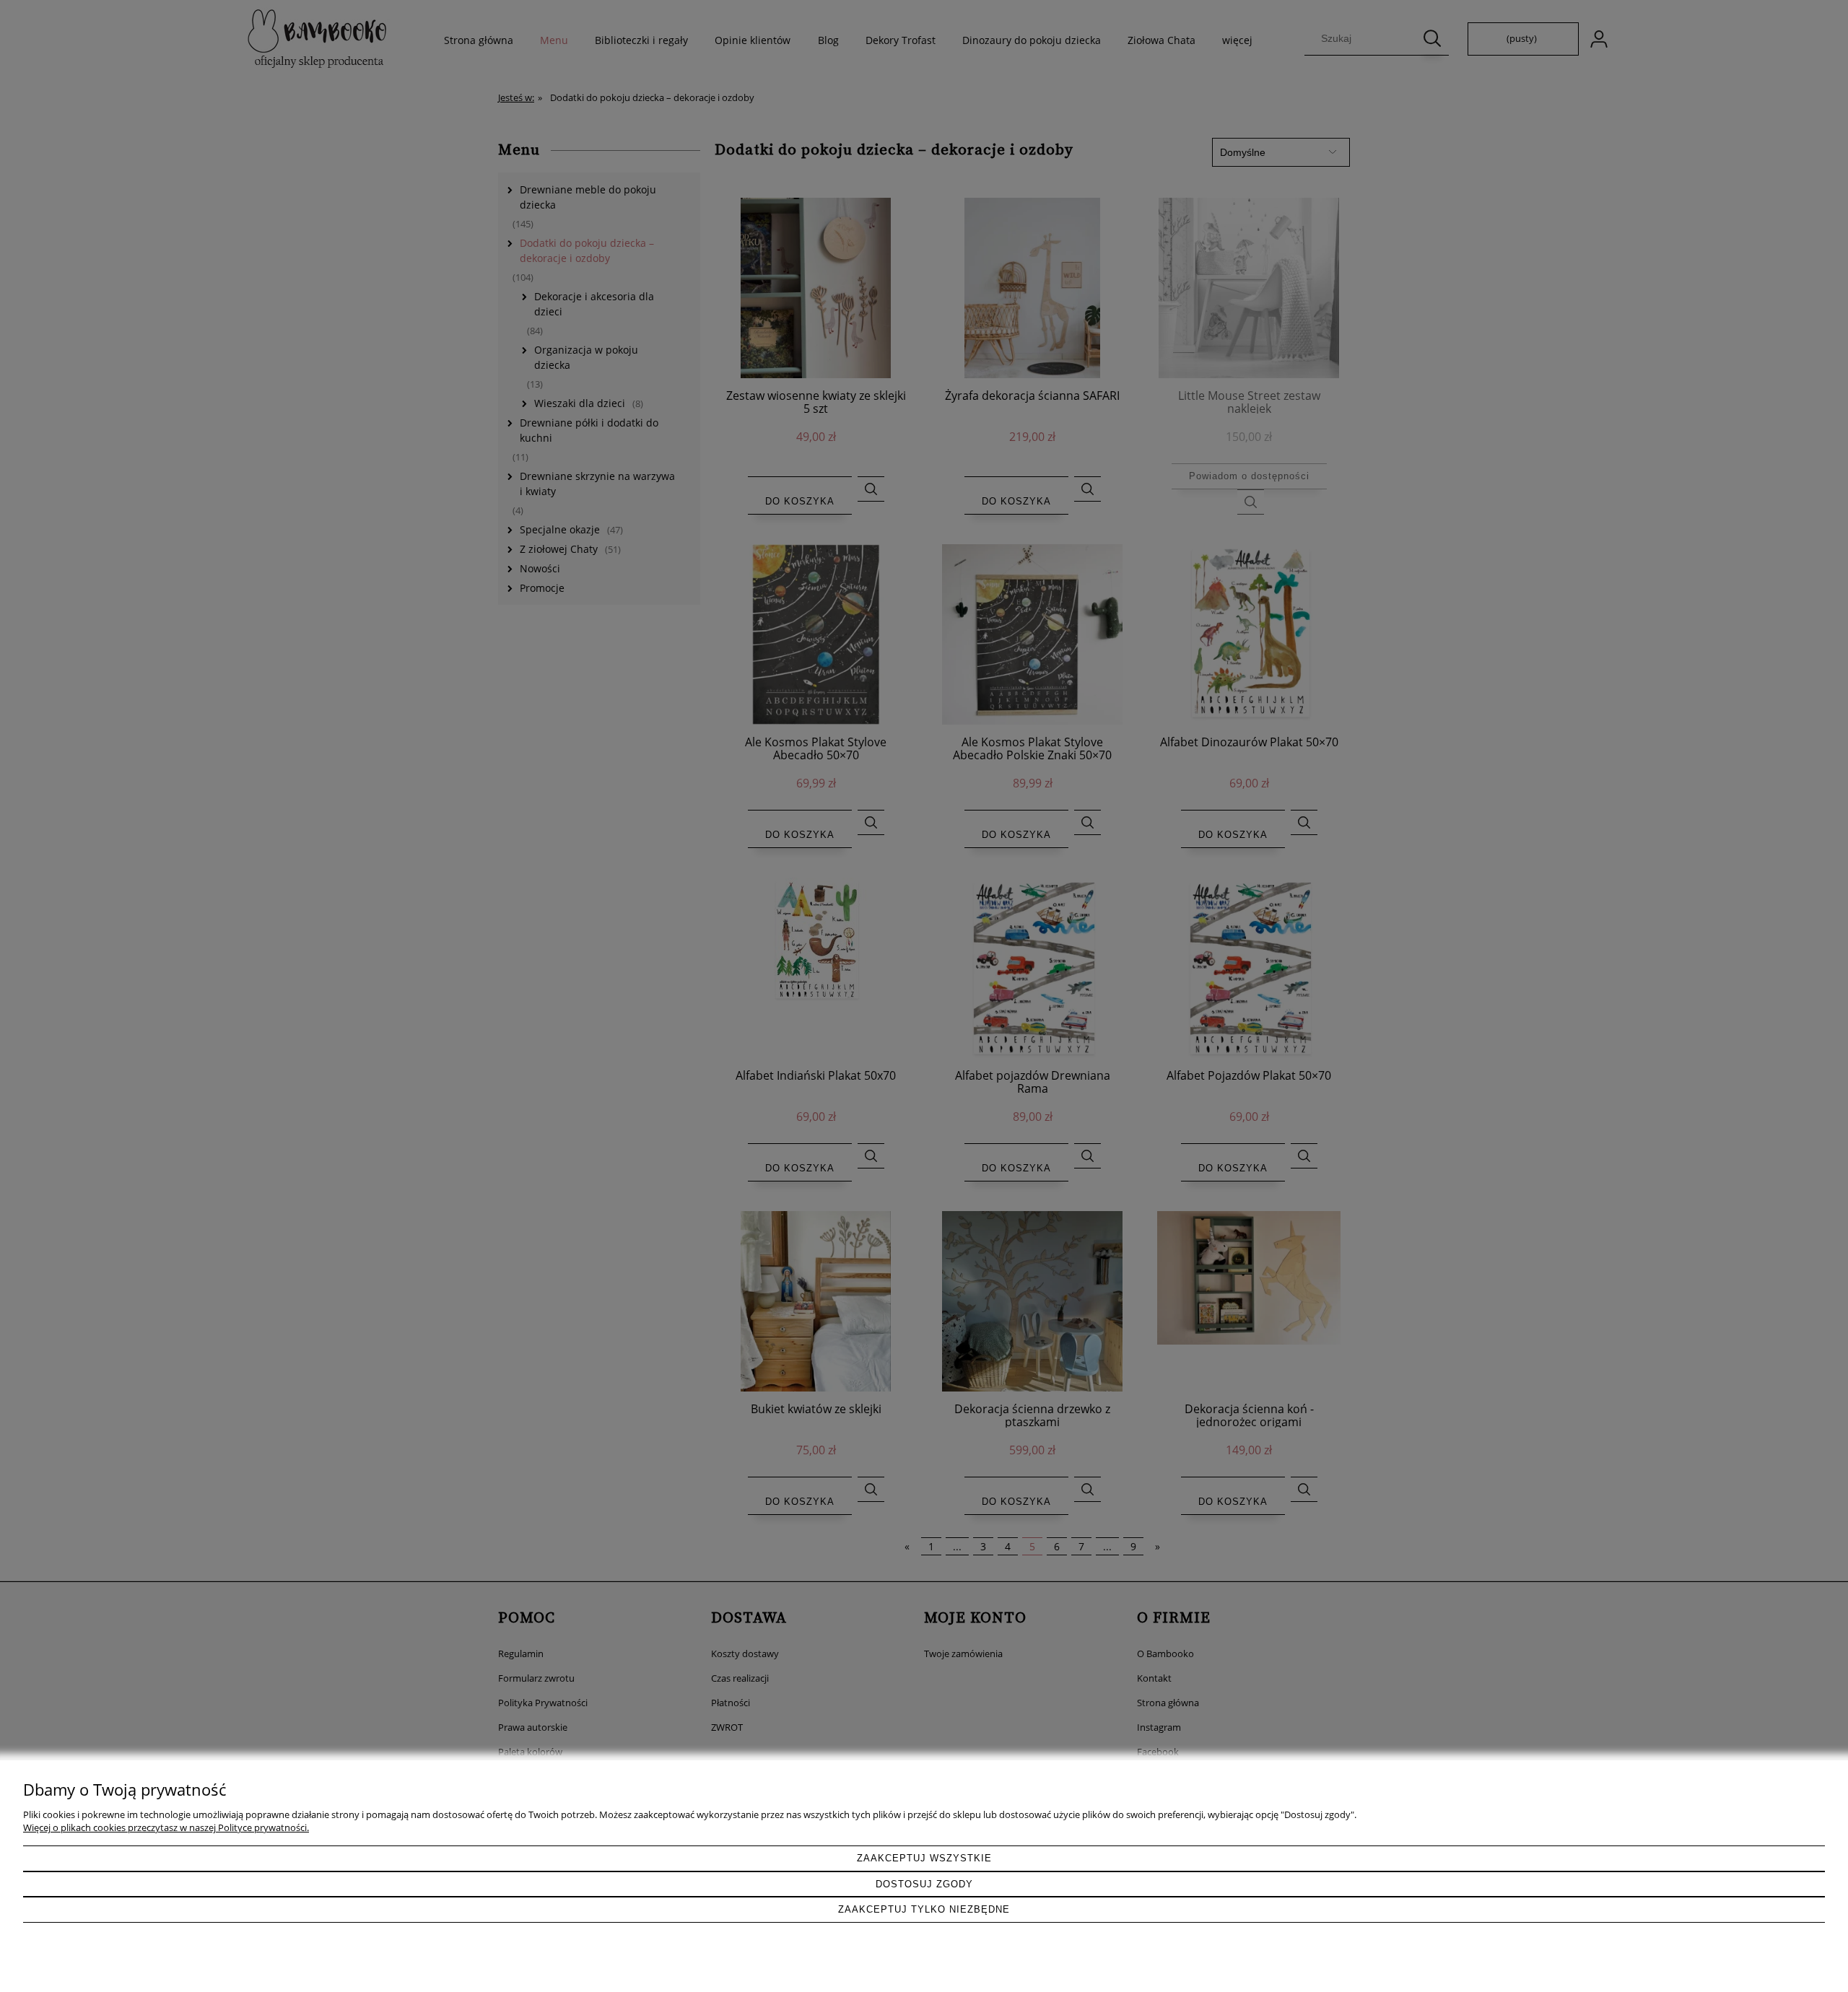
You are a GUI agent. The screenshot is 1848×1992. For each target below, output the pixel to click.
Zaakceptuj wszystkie (924, 1858)
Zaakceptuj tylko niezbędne (924, 1909)
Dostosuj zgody (924, 1884)
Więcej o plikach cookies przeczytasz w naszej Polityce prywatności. (166, 1827)
